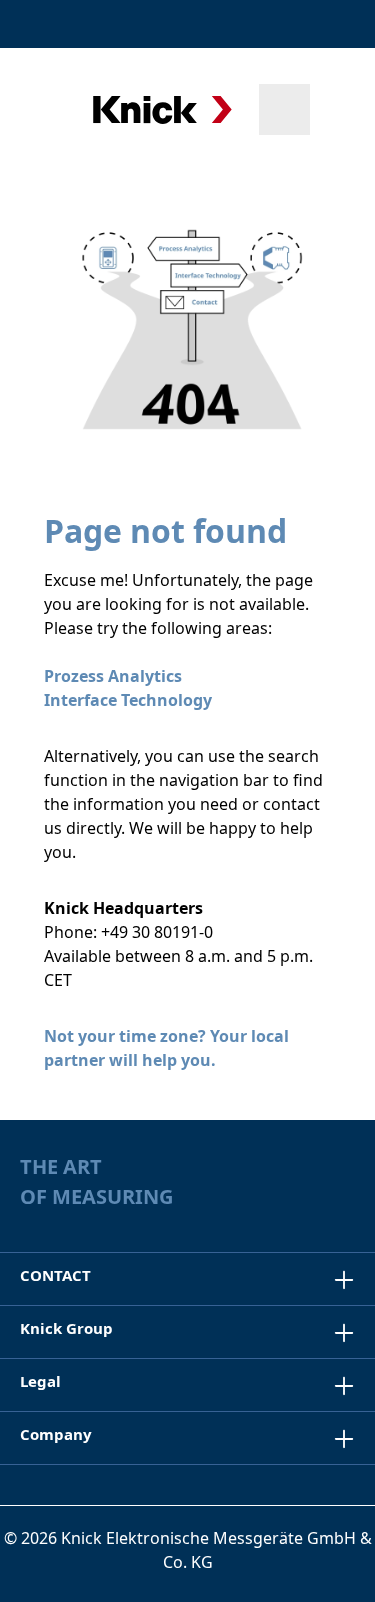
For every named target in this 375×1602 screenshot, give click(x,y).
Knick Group (66, 1328)
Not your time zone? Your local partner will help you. (166, 1048)
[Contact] (287, 24)
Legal (40, 1381)
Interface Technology (128, 700)
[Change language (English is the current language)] (338, 24)
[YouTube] (345, 1200)
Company (56, 1434)
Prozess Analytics (113, 676)
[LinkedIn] (306, 1200)
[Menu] (42, 109)
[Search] (284, 109)
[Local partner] (242, 24)
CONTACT (55, 1275)
